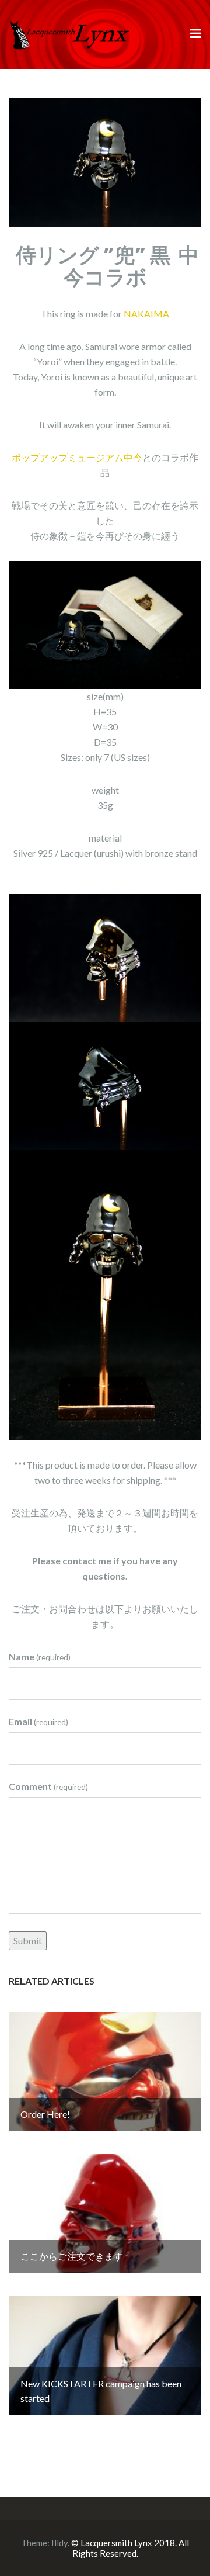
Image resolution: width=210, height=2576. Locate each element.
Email (38, 1721)
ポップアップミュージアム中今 (77, 457)
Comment (48, 1786)
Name (40, 1656)
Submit (28, 1940)
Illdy (60, 2543)
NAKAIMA (146, 314)
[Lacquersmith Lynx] (70, 33)
